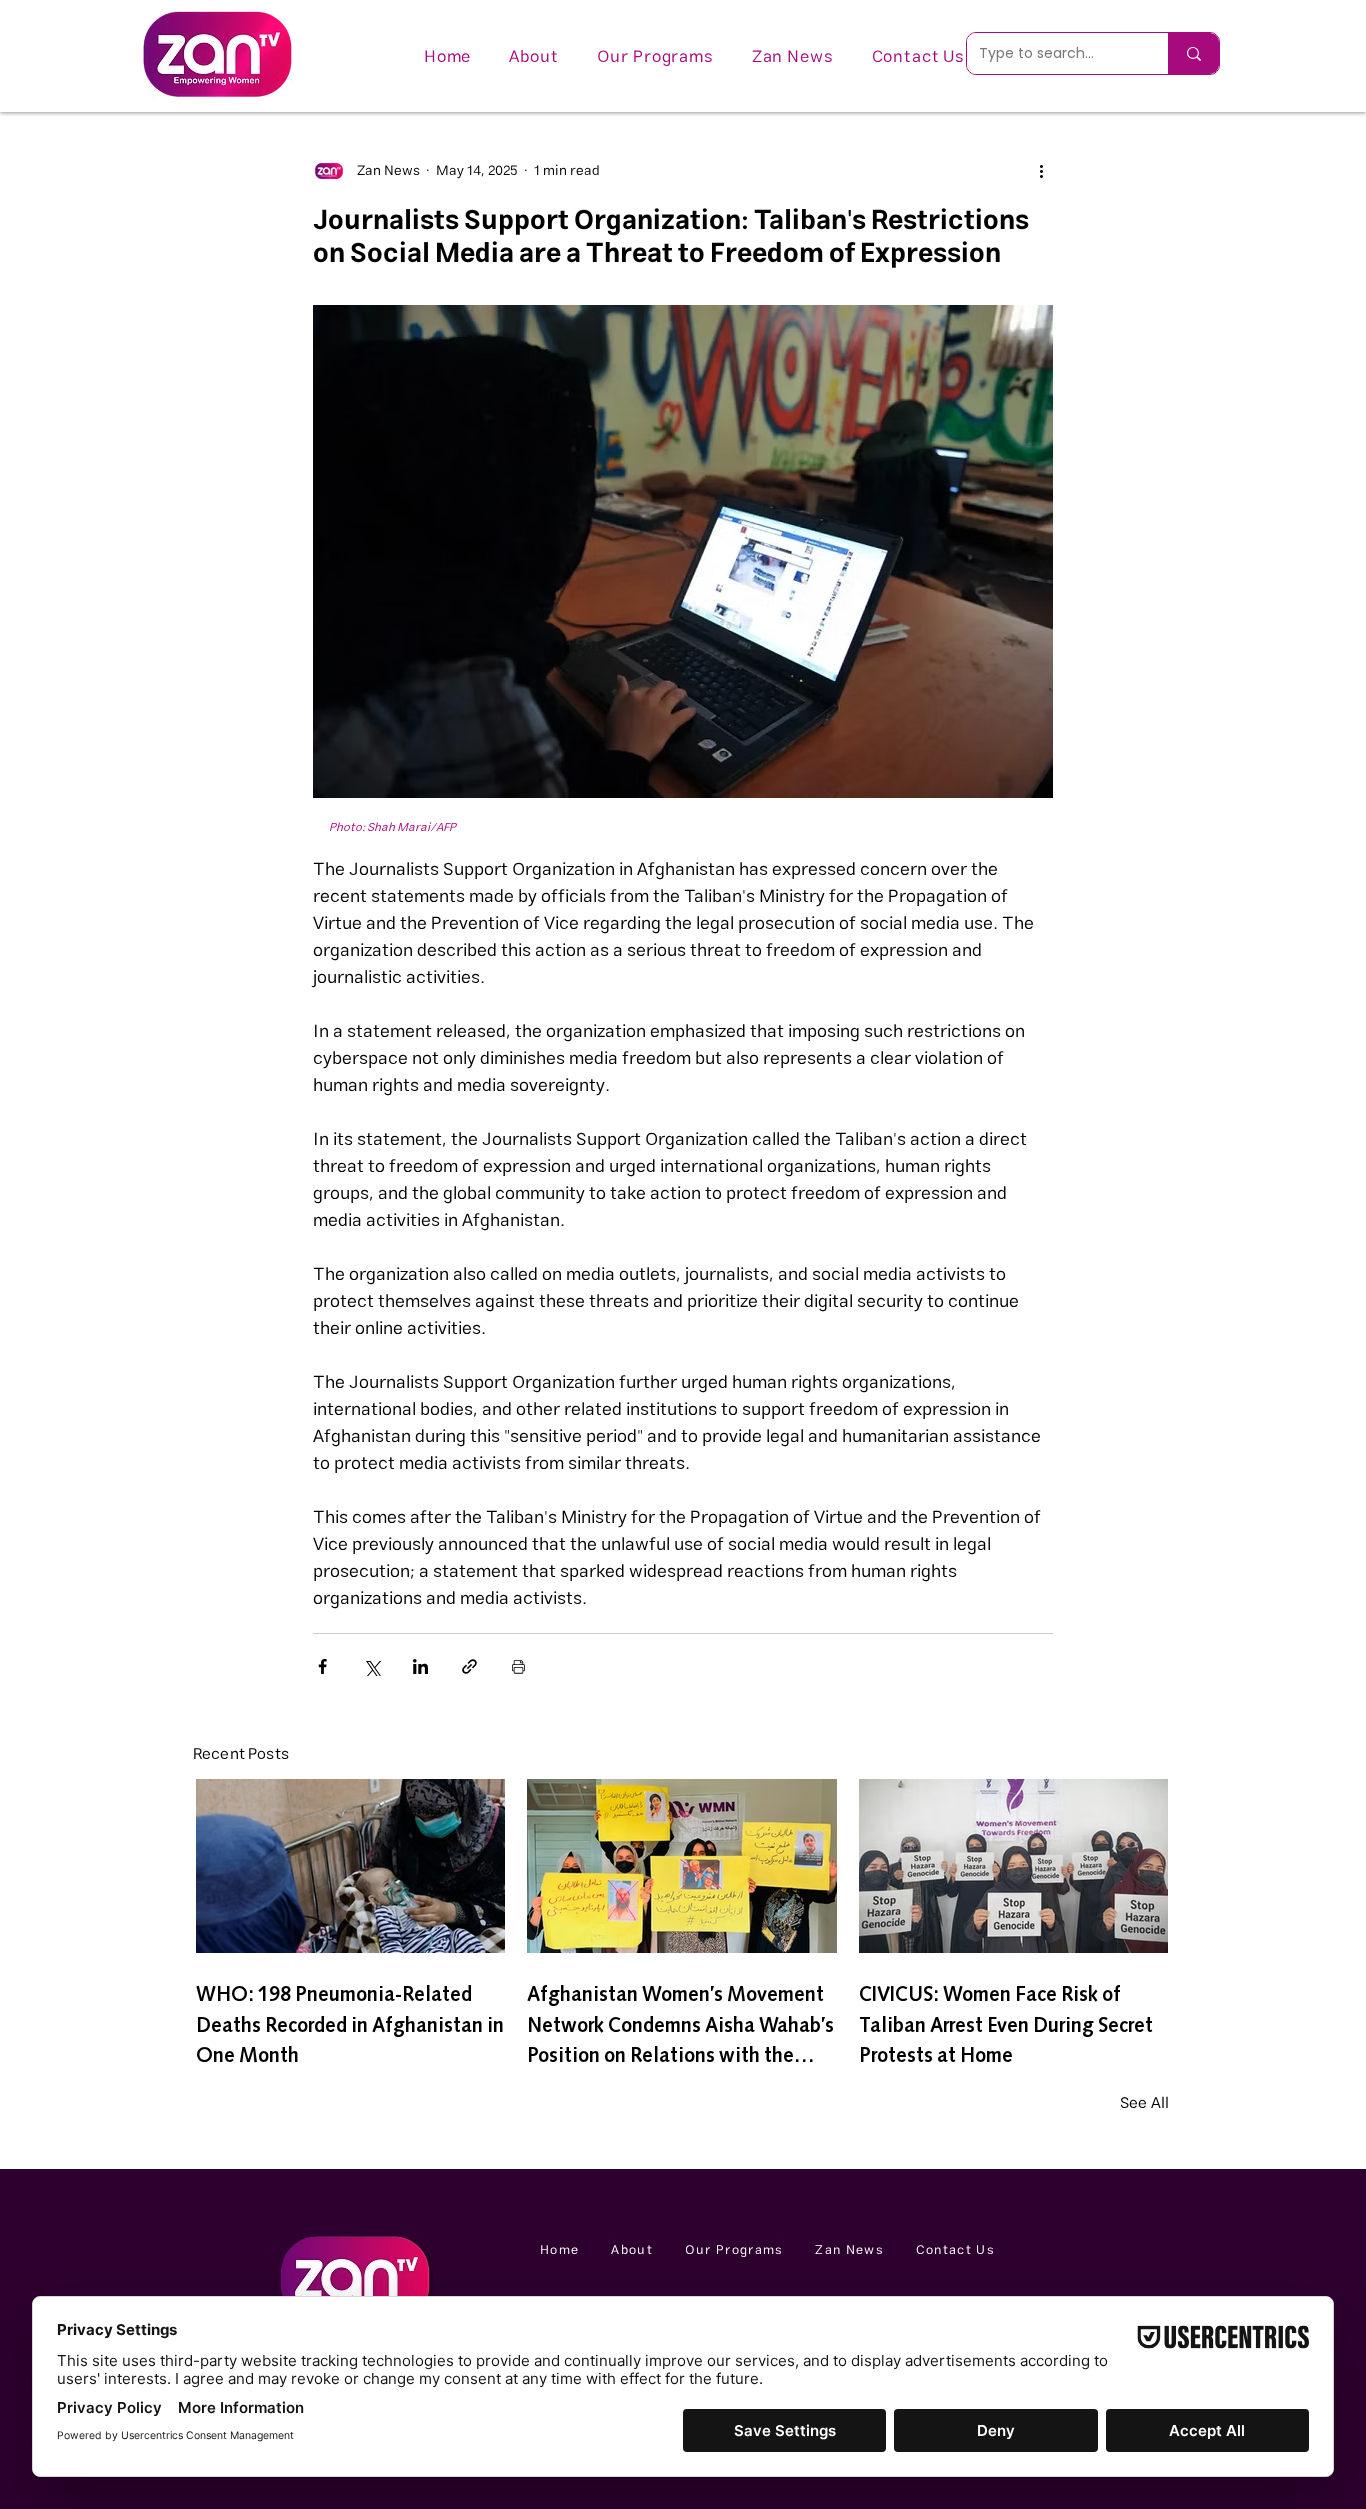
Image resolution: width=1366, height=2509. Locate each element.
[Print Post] (518, 1666)
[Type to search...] (1193, 53)
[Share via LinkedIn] (420, 1666)
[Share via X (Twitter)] (371, 1666)
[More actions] (1041, 171)
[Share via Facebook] (322, 1666)
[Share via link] (469, 1666)
